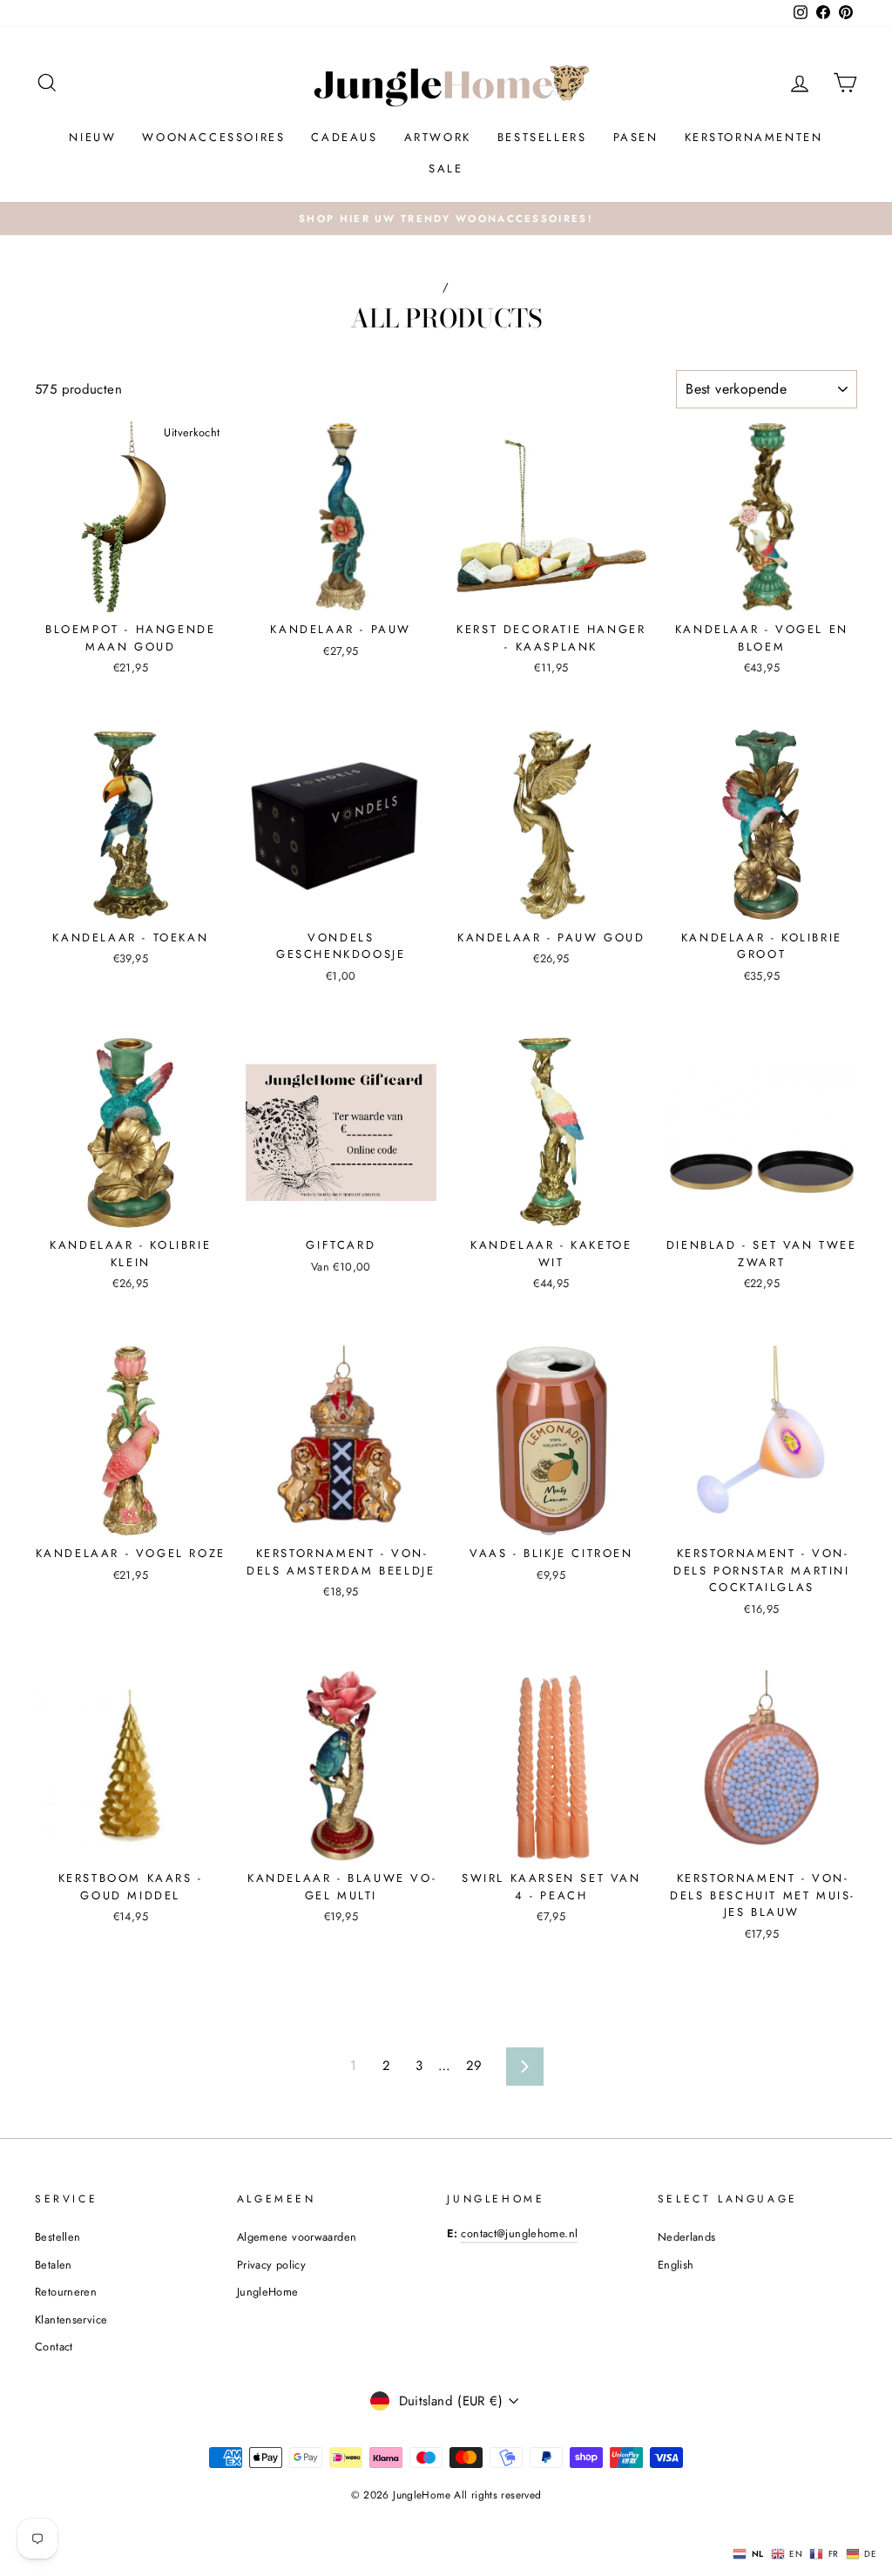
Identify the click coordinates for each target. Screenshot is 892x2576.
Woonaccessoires (213, 137)
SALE (446, 169)
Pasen (636, 137)
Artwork (438, 137)
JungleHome (268, 2292)
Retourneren (66, 2292)
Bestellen (57, 2237)
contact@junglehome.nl (519, 2233)
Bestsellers (542, 137)
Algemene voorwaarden (297, 2237)
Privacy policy (271, 2265)
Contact (54, 2347)
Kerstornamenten (754, 137)
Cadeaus (344, 137)
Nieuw (92, 137)
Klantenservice (71, 2320)
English (676, 2265)
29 (474, 2066)
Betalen (54, 2265)
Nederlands (687, 2237)
